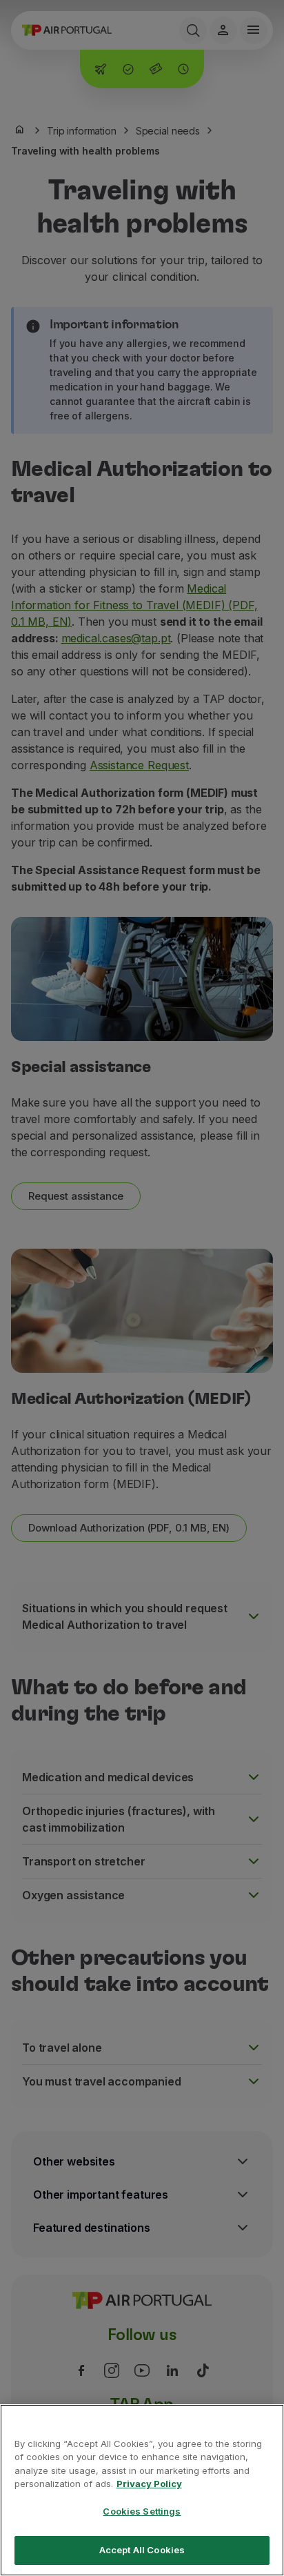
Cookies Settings (142, 2511)
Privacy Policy (149, 2484)
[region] (142, 2490)
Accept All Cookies (142, 2550)
